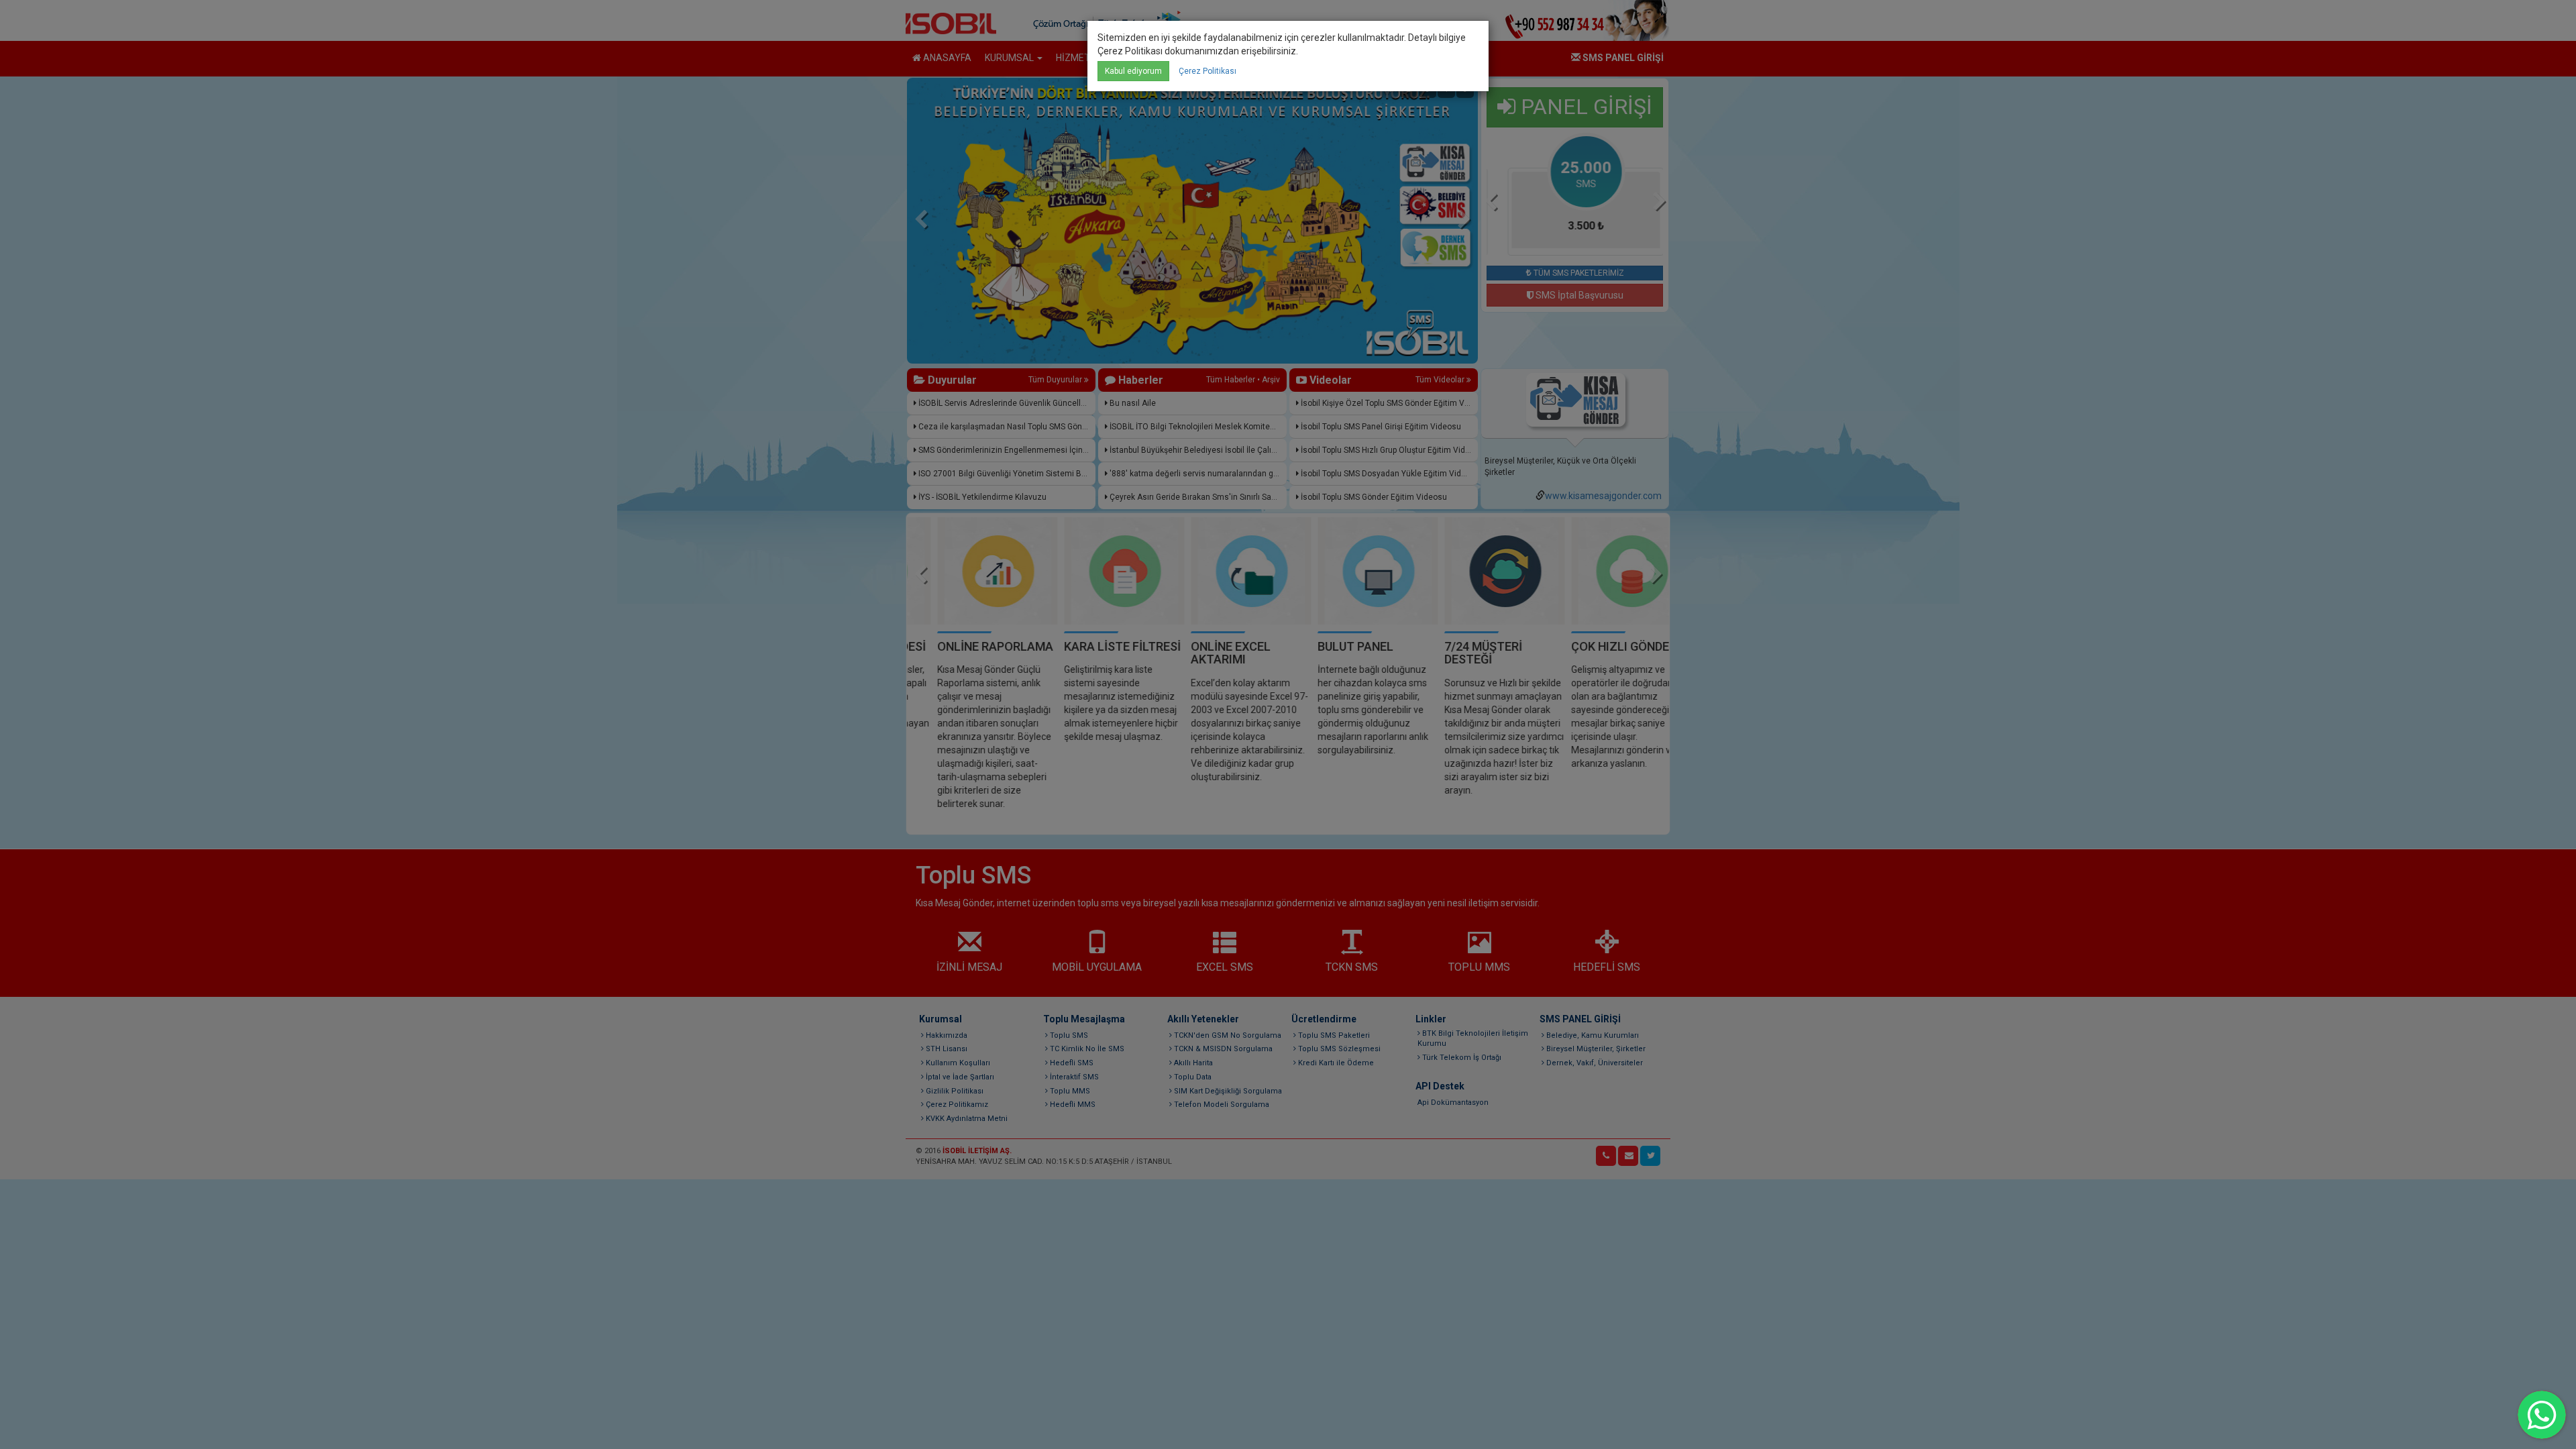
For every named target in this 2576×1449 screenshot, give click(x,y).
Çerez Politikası (1207, 71)
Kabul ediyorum (1133, 71)
